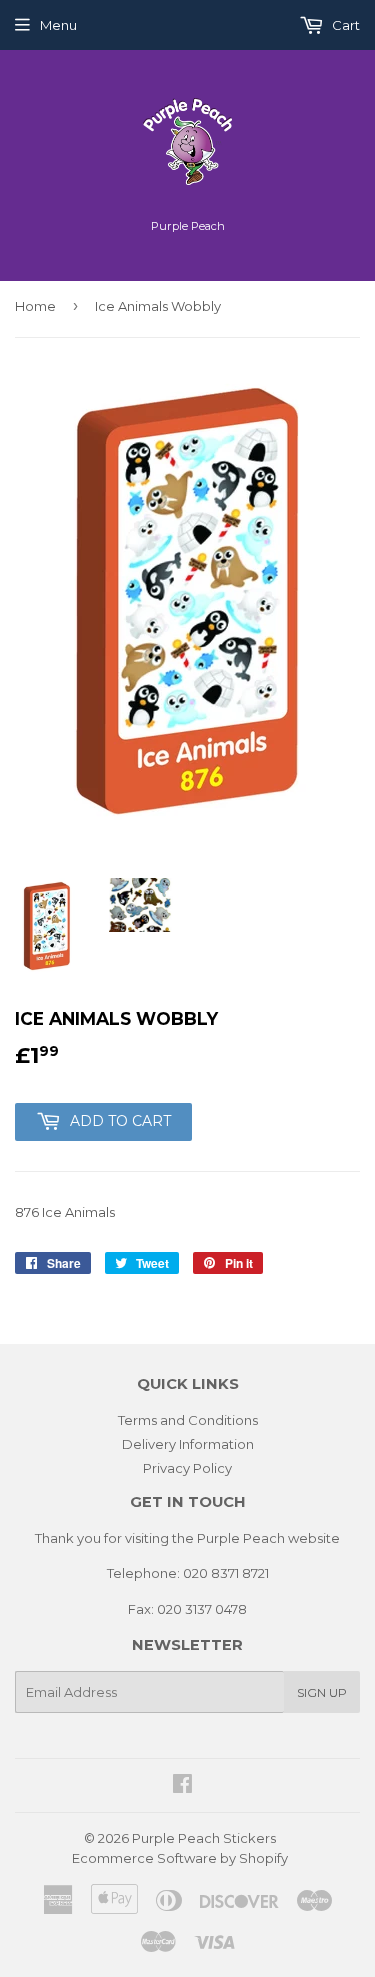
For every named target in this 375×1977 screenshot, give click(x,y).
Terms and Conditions (188, 1420)
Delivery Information (188, 1444)
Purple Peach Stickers (204, 1838)
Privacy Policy (187, 1468)
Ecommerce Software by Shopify (180, 1858)
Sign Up (322, 1692)
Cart (344, 25)
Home (35, 306)
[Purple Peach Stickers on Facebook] (182, 1786)
